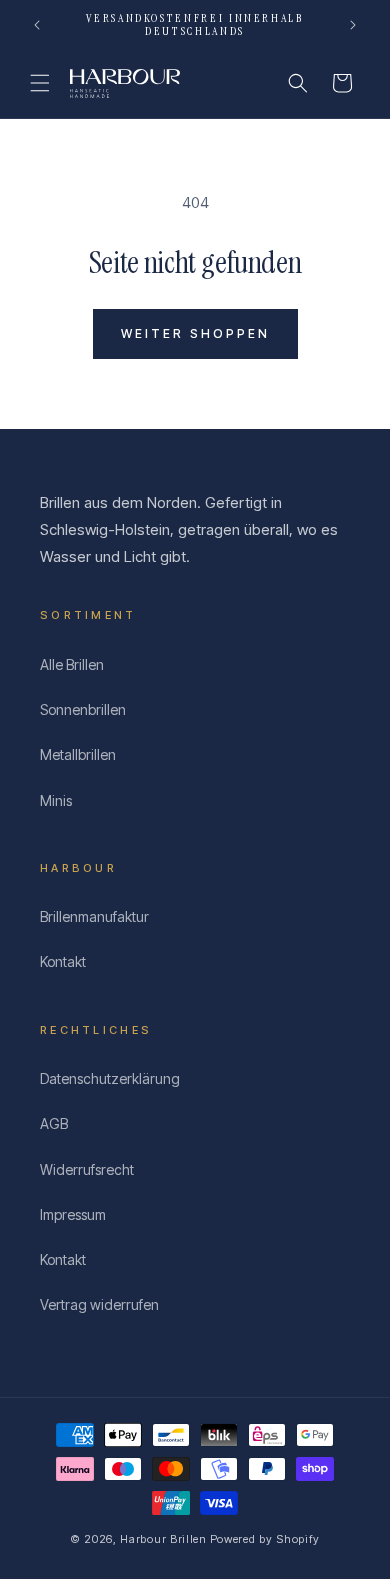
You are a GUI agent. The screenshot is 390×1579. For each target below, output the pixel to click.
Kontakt (63, 961)
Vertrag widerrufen (99, 1304)
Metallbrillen (78, 754)
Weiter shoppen (195, 333)
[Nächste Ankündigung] (353, 25)
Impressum (73, 1214)
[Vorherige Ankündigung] (37, 25)
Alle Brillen (72, 664)
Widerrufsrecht (87, 1169)
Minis (56, 800)
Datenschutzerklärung (110, 1078)
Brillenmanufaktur (94, 916)
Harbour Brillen (163, 1539)
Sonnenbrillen (83, 709)
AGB (54, 1123)
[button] (40, 83)
